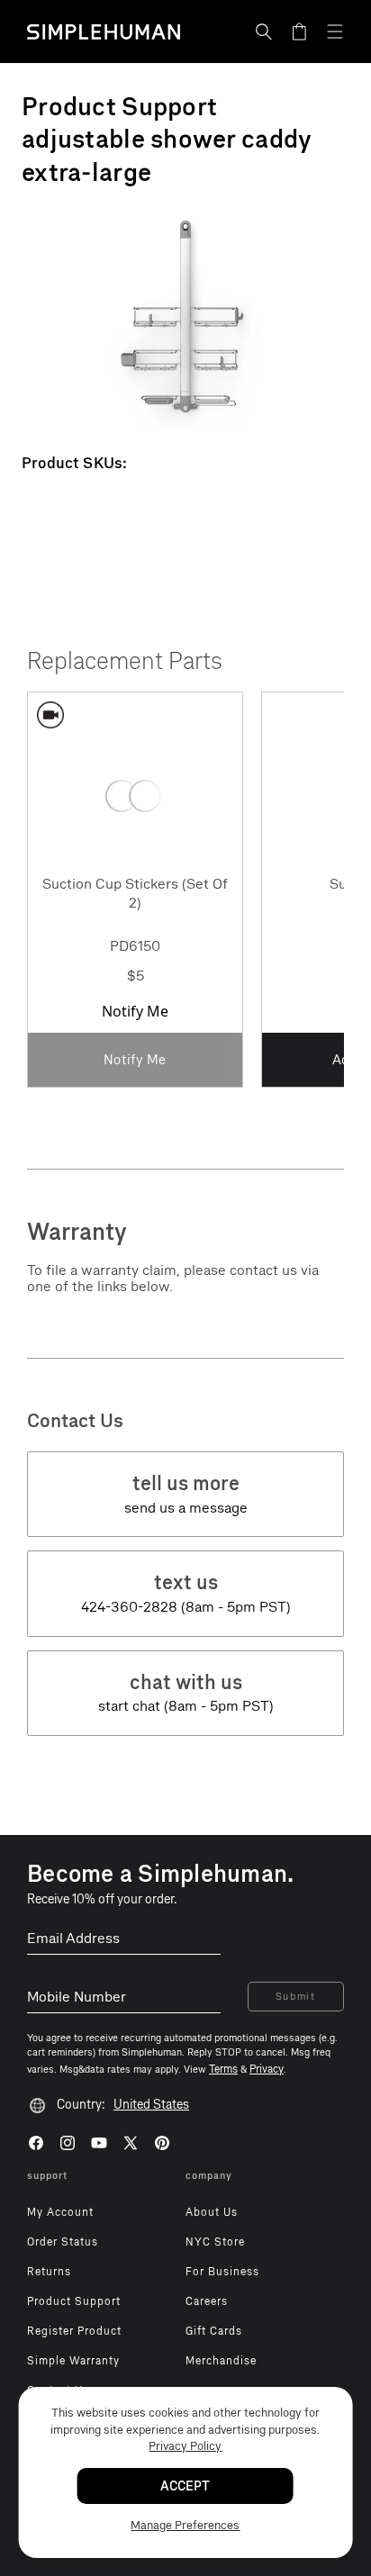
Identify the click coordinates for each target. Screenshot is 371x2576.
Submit (296, 1997)
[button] (264, 32)
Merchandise (221, 2361)
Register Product (74, 2331)
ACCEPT (185, 2486)
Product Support (74, 2301)
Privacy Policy (185, 2446)
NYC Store (215, 2242)
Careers (207, 2301)
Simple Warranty (73, 2361)
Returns (49, 2272)
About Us (212, 2212)
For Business (222, 2272)
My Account (60, 2212)
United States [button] (151, 2105)
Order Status (63, 2242)
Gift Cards (214, 2331)
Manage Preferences (185, 2525)
